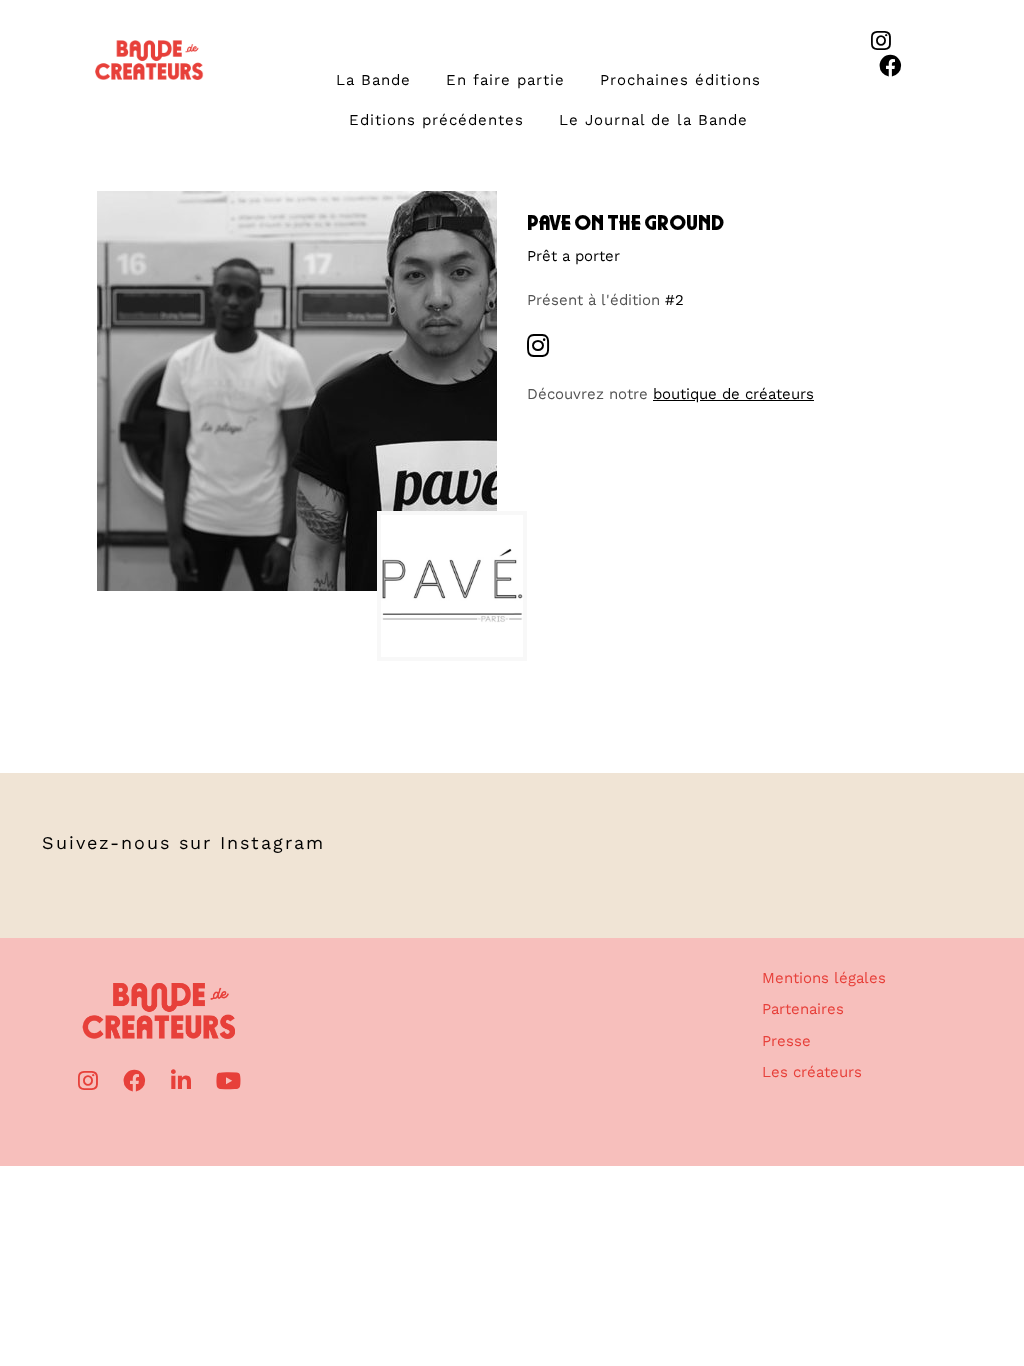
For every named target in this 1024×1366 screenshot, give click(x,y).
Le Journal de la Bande (653, 120)
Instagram (272, 842)
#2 (674, 300)
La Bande (373, 80)
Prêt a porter (573, 256)
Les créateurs (812, 1072)
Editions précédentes (436, 120)
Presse (786, 1041)
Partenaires (803, 1009)
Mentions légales (824, 978)
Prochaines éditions (680, 80)
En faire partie (505, 80)
